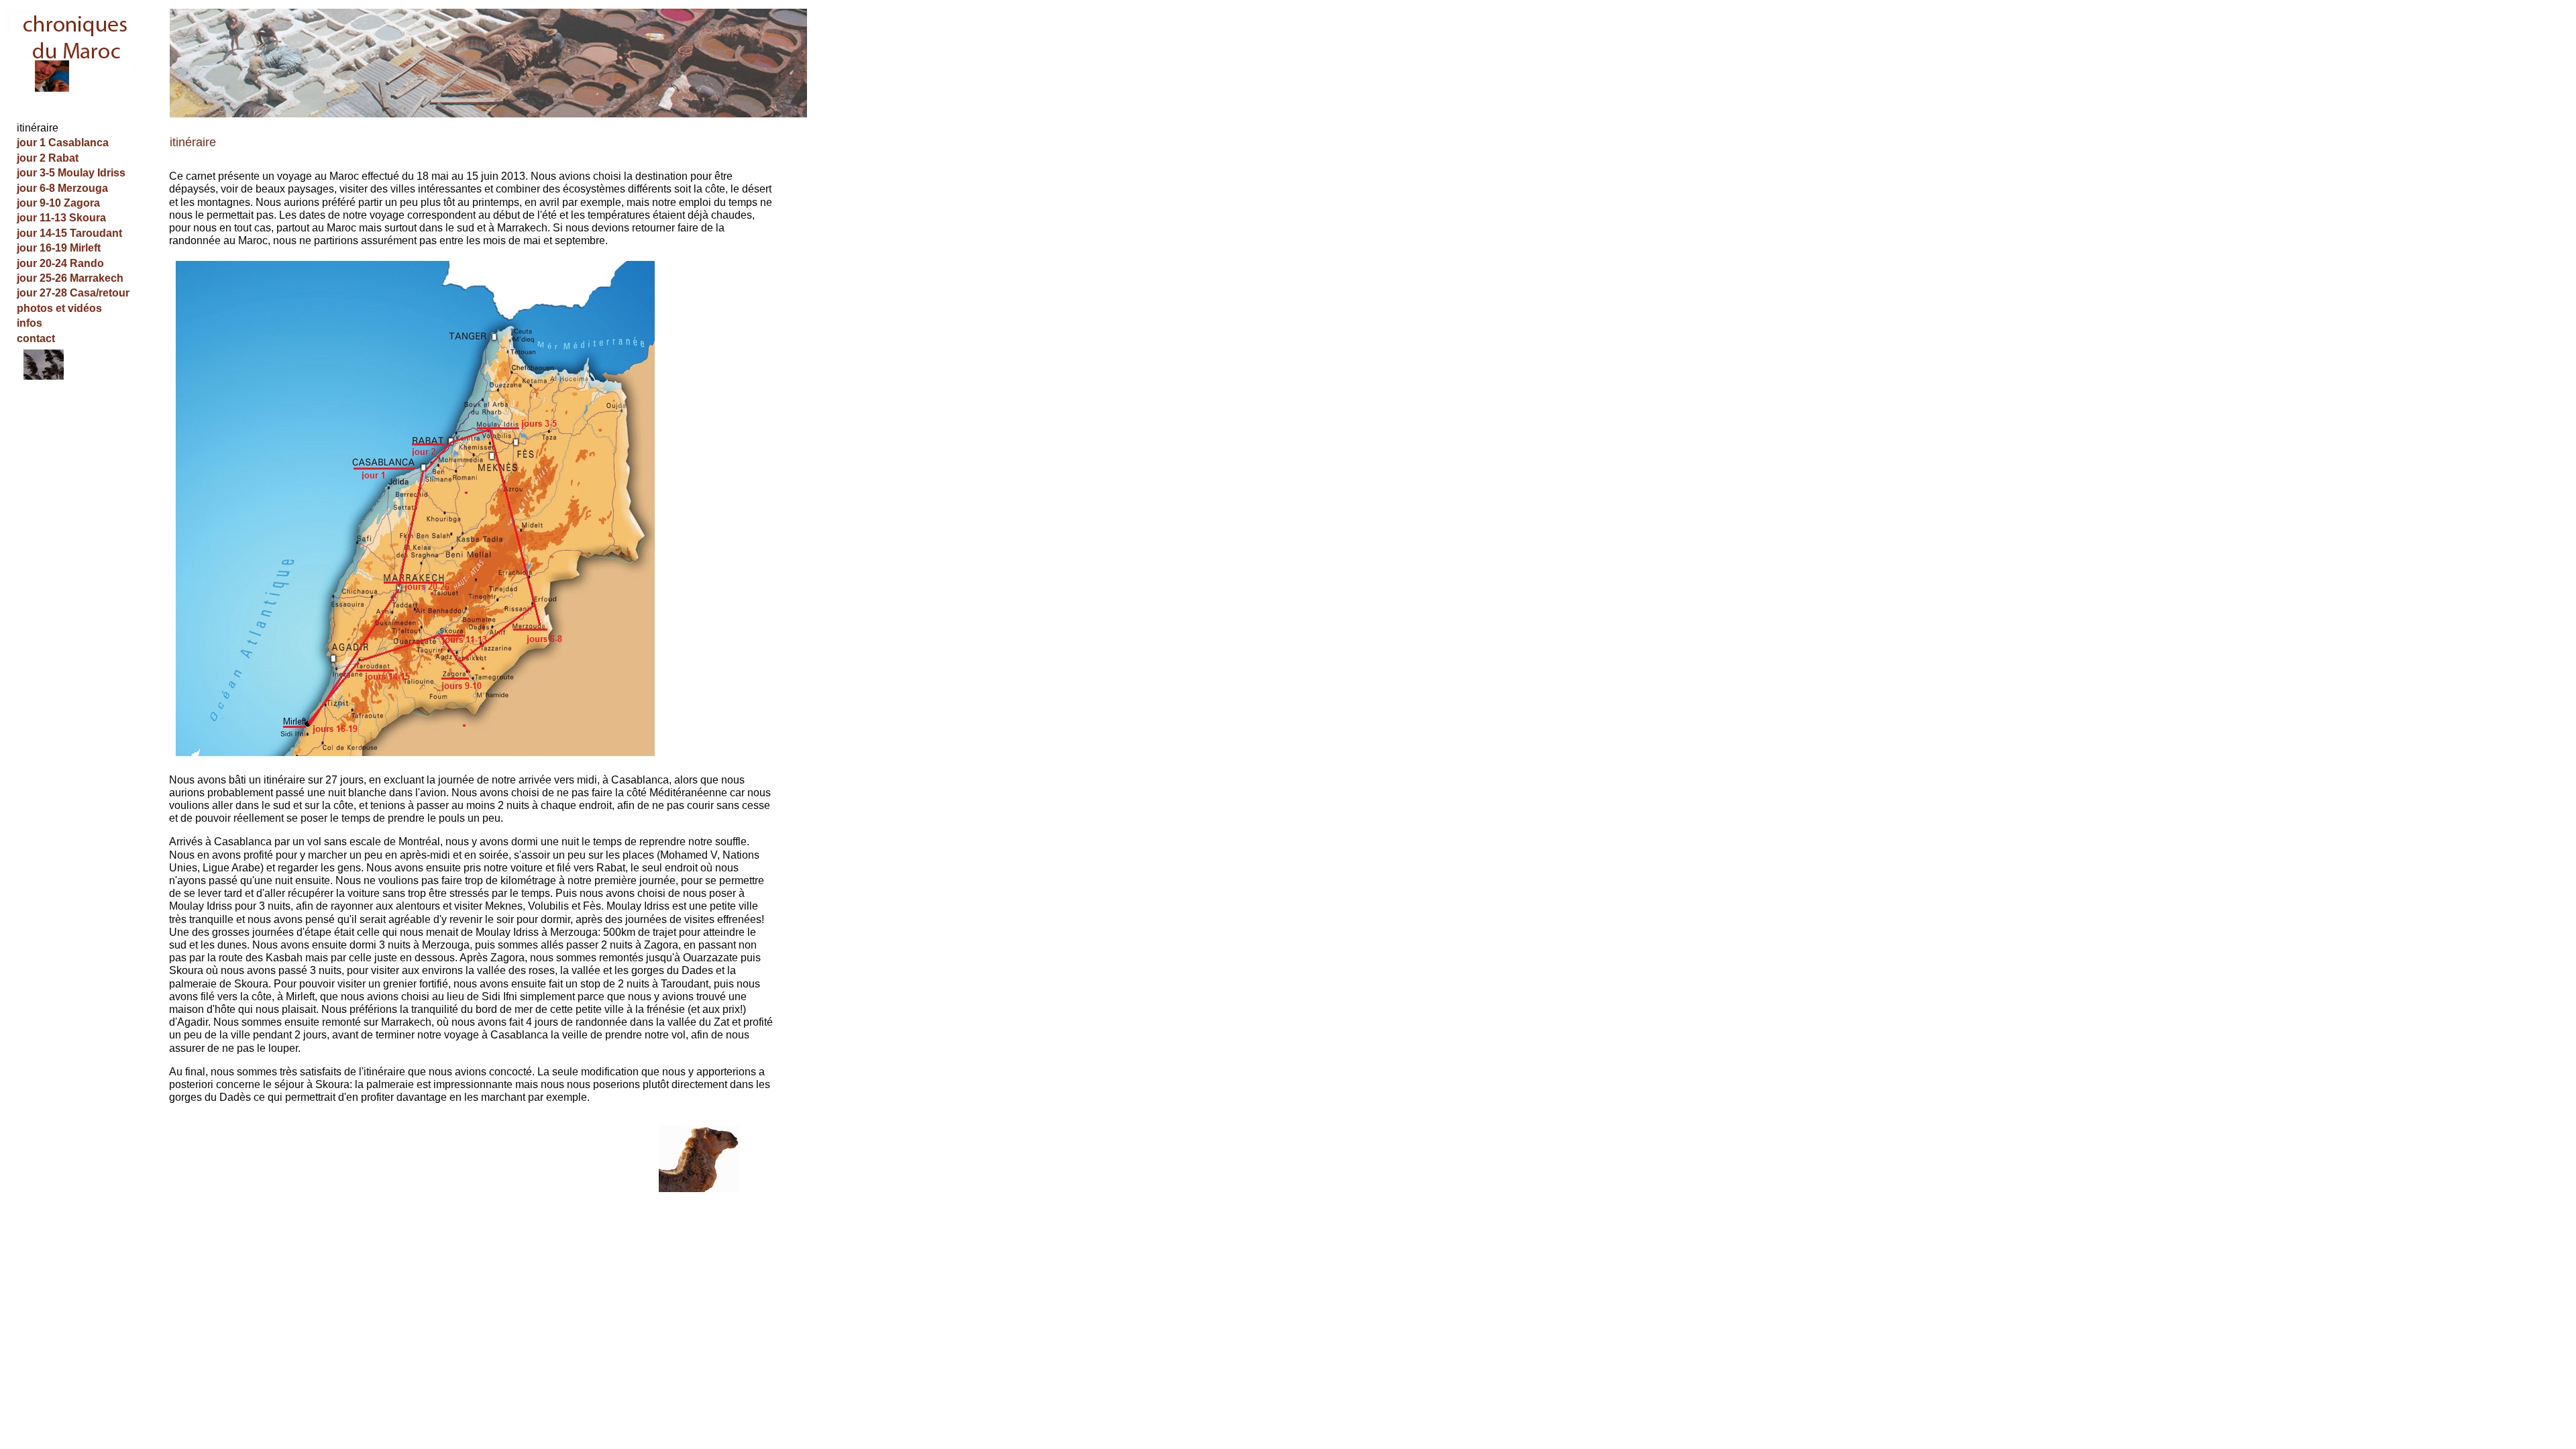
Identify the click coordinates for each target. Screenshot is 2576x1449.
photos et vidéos (59, 308)
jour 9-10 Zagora (58, 203)
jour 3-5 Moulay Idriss (71, 173)
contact (36, 338)
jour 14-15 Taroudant (69, 233)
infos (30, 323)
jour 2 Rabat (48, 158)
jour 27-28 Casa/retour (73, 293)
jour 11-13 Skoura (61, 218)
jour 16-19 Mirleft (59, 248)
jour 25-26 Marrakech (70, 278)
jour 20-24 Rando (60, 263)
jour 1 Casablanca (63, 143)
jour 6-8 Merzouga (62, 188)
